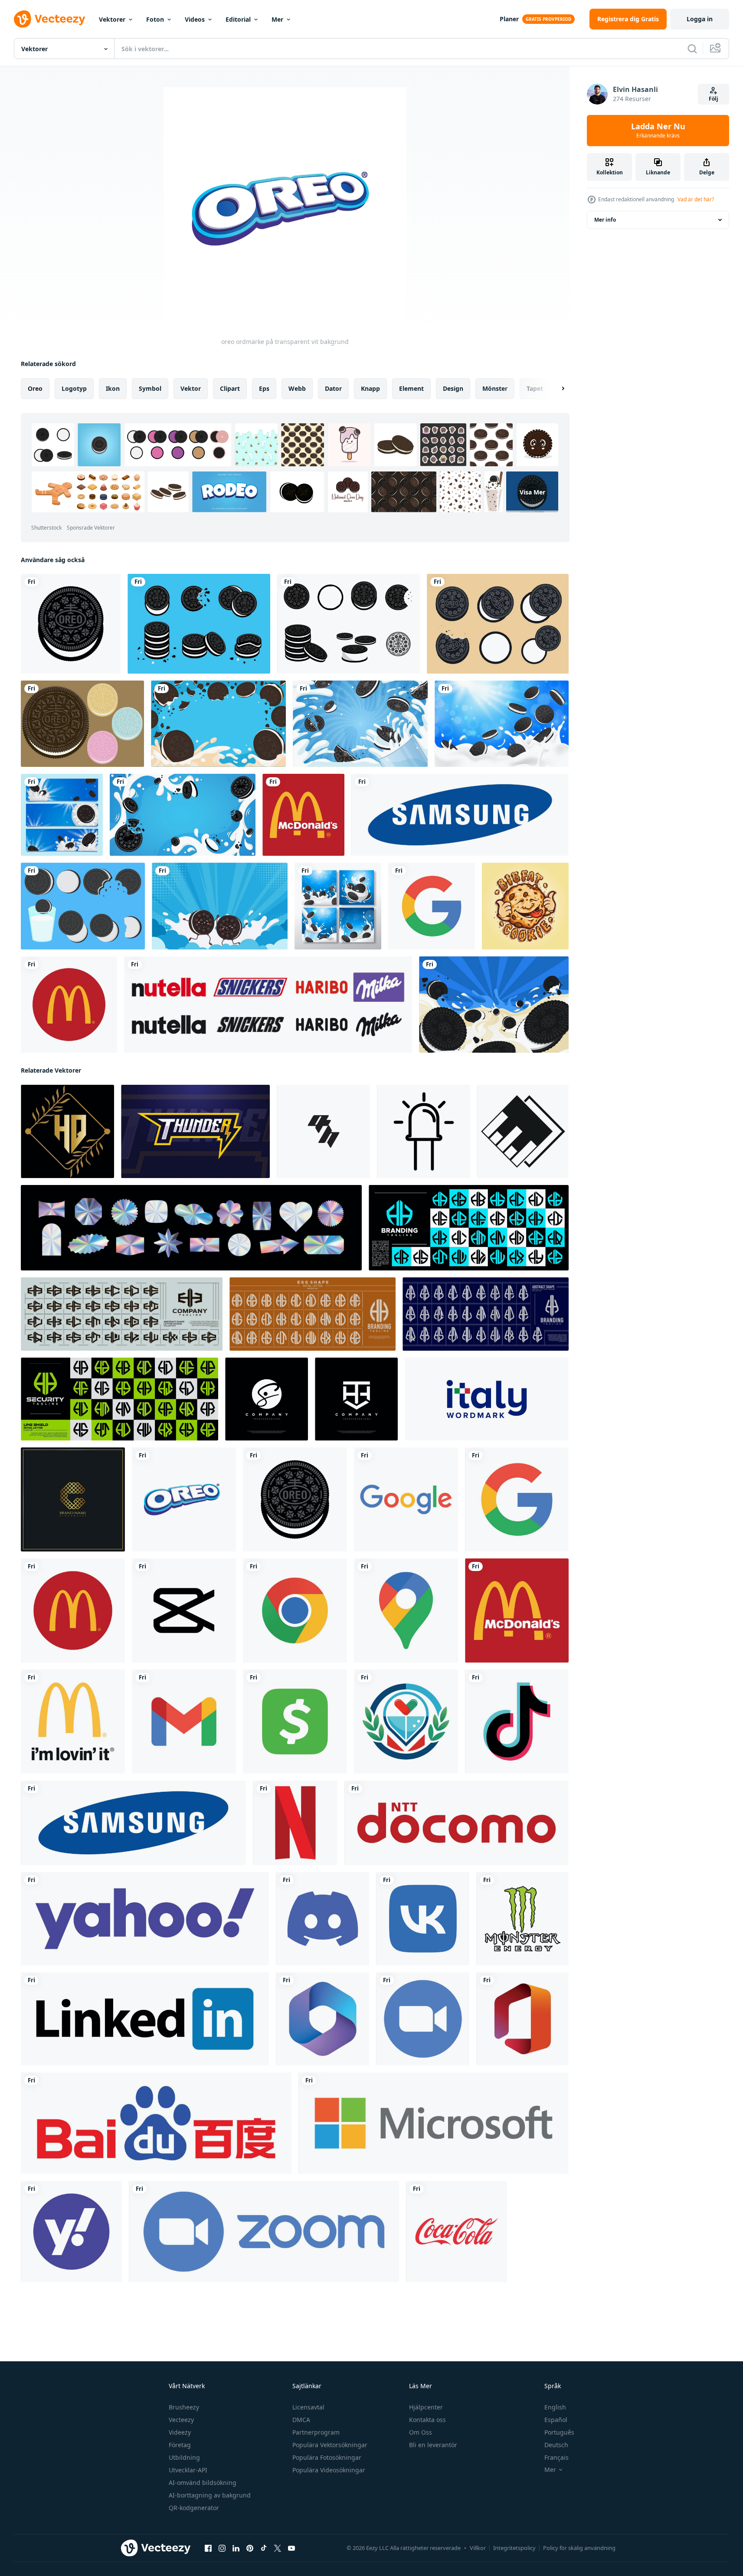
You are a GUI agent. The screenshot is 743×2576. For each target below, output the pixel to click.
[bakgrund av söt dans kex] (220, 906)
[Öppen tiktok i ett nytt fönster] (264, 2548)
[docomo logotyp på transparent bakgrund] (457, 1823)
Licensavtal (308, 2407)
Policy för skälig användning (579, 2548)
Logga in (700, 19)
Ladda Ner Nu (658, 131)
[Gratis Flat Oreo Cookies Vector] (83, 906)
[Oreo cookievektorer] (82, 724)
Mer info (605, 220)
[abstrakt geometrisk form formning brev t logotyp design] (523, 1131)
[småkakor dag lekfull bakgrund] (360, 724)
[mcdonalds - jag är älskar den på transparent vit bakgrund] (73, 1722)
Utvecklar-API (188, 2470)
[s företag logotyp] (267, 1399)
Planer (509, 19)
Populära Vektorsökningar (330, 2445)
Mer (277, 19)
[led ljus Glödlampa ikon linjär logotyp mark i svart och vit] (424, 1131)
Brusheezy (184, 2407)
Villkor (478, 2548)
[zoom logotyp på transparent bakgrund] (423, 2019)
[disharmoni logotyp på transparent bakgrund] (322, 1919)
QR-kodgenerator (194, 2508)
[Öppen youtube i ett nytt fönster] (291, 2548)
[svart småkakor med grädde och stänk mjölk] (218, 724)
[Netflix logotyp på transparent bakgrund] (295, 1823)
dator (333, 388)
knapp (370, 388)
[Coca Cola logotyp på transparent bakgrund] (457, 2232)
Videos (195, 19)
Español (556, 2420)
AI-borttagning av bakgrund (210, 2495)
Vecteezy (181, 2420)
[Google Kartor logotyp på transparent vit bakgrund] (406, 1610)
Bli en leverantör (433, 2445)
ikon (113, 388)
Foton (155, 19)
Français (556, 2457)
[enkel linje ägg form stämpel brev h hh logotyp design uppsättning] (313, 1314)
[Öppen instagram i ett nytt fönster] (222, 2548)
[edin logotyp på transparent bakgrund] (145, 2019)
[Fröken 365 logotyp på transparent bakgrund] (322, 2019)
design (453, 388)
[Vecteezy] (49, 19)
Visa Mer (532, 492)
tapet (535, 388)
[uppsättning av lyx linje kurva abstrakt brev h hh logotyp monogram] (486, 1314)
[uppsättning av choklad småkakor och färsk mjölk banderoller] (62, 815)
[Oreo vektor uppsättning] (498, 624)
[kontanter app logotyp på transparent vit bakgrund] (295, 1722)
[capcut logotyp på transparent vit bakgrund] (184, 1610)
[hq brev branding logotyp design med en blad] (67, 1131)
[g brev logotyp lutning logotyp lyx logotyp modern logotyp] (73, 1499)
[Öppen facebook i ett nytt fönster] (208, 2548)
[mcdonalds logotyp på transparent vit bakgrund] (303, 815)
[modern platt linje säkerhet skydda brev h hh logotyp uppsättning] (119, 1399)
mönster (495, 388)
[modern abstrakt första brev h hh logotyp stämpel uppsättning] (469, 1228)
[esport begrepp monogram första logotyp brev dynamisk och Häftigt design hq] (323, 1131)
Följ (714, 99)
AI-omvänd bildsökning (203, 2483)
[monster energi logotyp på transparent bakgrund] (522, 1919)
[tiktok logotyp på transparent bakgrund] (517, 1722)
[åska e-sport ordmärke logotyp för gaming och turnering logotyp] (195, 1131)
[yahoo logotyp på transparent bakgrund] (145, 1919)
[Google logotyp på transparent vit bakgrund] (432, 906)
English (555, 2407)
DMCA (301, 2420)
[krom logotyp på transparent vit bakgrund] (295, 1610)
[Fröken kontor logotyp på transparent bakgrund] (522, 2019)
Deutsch (556, 2445)
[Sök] (692, 49)
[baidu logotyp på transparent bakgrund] (156, 2123)
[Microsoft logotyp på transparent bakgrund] (434, 2123)
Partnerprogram (316, 2432)
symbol (150, 388)
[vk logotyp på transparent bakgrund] (423, 1919)
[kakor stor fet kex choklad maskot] (525, 906)
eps (264, 388)
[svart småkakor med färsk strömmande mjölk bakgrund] (494, 1005)
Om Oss (421, 2432)
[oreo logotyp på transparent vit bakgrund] (71, 624)
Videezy (180, 2432)
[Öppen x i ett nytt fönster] (278, 2548)
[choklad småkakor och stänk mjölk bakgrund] (183, 815)
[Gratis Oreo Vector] (349, 624)
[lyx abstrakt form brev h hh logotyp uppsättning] (122, 1314)
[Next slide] (556, 389)
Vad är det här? (696, 199)
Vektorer (112, 19)
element (411, 388)
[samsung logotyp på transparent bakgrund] (460, 815)
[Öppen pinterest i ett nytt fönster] (250, 2548)
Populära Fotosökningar (327, 2457)
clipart (230, 388)
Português (559, 2432)
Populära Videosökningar (329, 2470)
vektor (191, 388)
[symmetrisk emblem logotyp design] (356, 1399)
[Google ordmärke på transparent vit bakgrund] (406, 1499)
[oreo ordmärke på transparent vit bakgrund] (184, 1499)
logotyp (74, 388)
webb (297, 388)
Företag (180, 2445)
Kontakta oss (427, 2420)
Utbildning (184, 2457)
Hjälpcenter (426, 2407)
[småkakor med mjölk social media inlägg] (338, 906)
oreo (35, 388)
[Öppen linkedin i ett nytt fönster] (236, 2548)
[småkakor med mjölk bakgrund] (502, 724)
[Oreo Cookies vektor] (199, 624)
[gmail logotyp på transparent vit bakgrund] (184, 1722)
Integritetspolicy (514, 2548)
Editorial (238, 19)
